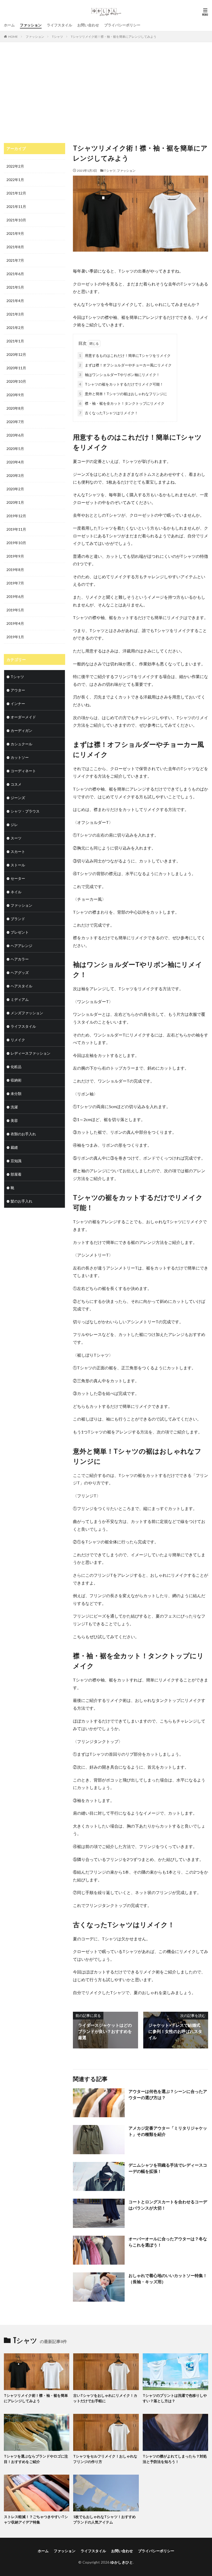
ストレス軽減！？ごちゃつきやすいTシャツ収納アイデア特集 (36, 2519)
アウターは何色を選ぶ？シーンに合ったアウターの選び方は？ (168, 2094)
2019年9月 (15, 556)
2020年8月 (15, 408)
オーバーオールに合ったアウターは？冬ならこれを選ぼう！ (168, 2242)
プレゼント (20, 932)
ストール (18, 865)
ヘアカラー (20, 959)
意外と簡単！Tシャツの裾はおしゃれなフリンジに (123, 394)
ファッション (31, 25)
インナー (18, 704)
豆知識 (16, 1161)
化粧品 (16, 1067)
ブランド (18, 919)
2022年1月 (15, 180)
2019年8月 (15, 570)
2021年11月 (16, 206)
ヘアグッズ (20, 972)
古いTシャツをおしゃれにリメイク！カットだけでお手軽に (105, 2398)
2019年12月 (16, 516)
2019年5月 (15, 610)
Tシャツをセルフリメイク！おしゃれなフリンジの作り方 (105, 2459)
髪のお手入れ (21, 1201)
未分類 (16, 1094)
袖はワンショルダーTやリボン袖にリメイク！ (119, 375)
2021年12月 (16, 193)
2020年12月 (16, 354)
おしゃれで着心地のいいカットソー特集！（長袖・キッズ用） (168, 2278)
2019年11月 (16, 529)
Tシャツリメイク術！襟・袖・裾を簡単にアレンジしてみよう (114, 37)
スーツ (16, 838)
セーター (18, 878)
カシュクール (21, 744)
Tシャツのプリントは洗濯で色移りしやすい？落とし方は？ (175, 2398)
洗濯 (14, 1107)
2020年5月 (15, 449)
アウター (18, 690)
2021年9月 (15, 233)
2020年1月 (15, 502)
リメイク (18, 1040)
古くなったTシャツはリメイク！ (109, 413)
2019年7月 (15, 583)
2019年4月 (15, 623)
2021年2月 (15, 328)
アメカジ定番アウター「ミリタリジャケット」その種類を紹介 (168, 2131)
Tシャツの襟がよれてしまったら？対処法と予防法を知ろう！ (175, 2459)
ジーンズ (18, 798)
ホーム (9, 25)
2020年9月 (15, 395)
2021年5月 (15, 287)
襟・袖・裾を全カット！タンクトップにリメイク (122, 403)
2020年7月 (15, 422)
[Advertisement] (106, 94)
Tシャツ (58, 37)
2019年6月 (15, 596)
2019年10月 (16, 543)
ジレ (14, 825)
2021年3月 (15, 314)
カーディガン (21, 730)
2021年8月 (15, 247)
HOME (13, 37)
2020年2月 (15, 489)
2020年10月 (16, 381)
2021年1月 (15, 341)
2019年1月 (15, 637)
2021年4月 (15, 301)
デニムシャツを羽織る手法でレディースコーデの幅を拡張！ (168, 2168)
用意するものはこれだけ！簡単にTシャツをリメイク (125, 355)
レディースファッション (31, 1053)
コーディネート (23, 771)
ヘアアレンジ (21, 946)
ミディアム (20, 999)
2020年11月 (16, 368)
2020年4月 (15, 462)
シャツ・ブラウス (25, 811)
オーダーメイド (23, 717)
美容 (14, 1120)
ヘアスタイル (21, 986)
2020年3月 (15, 475)
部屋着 (16, 1174)
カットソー (20, 757)
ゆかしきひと (122, 2562)
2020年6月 (15, 435)
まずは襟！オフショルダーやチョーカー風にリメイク (125, 365)
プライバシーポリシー (122, 25)
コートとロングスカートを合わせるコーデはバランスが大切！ (168, 2205)
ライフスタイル (59, 25)
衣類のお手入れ (23, 1134)
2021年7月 (15, 260)
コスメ (16, 784)
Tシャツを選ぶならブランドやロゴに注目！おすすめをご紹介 (36, 2459)
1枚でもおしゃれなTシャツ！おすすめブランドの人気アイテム (104, 2519)
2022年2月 (15, 166)
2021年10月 (16, 220)
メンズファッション (27, 1013)
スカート (18, 851)
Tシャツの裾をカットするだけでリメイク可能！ (121, 384)
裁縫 (14, 1147)
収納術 (16, 1080)
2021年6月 (15, 274)
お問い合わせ (88, 25)
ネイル (16, 892)
